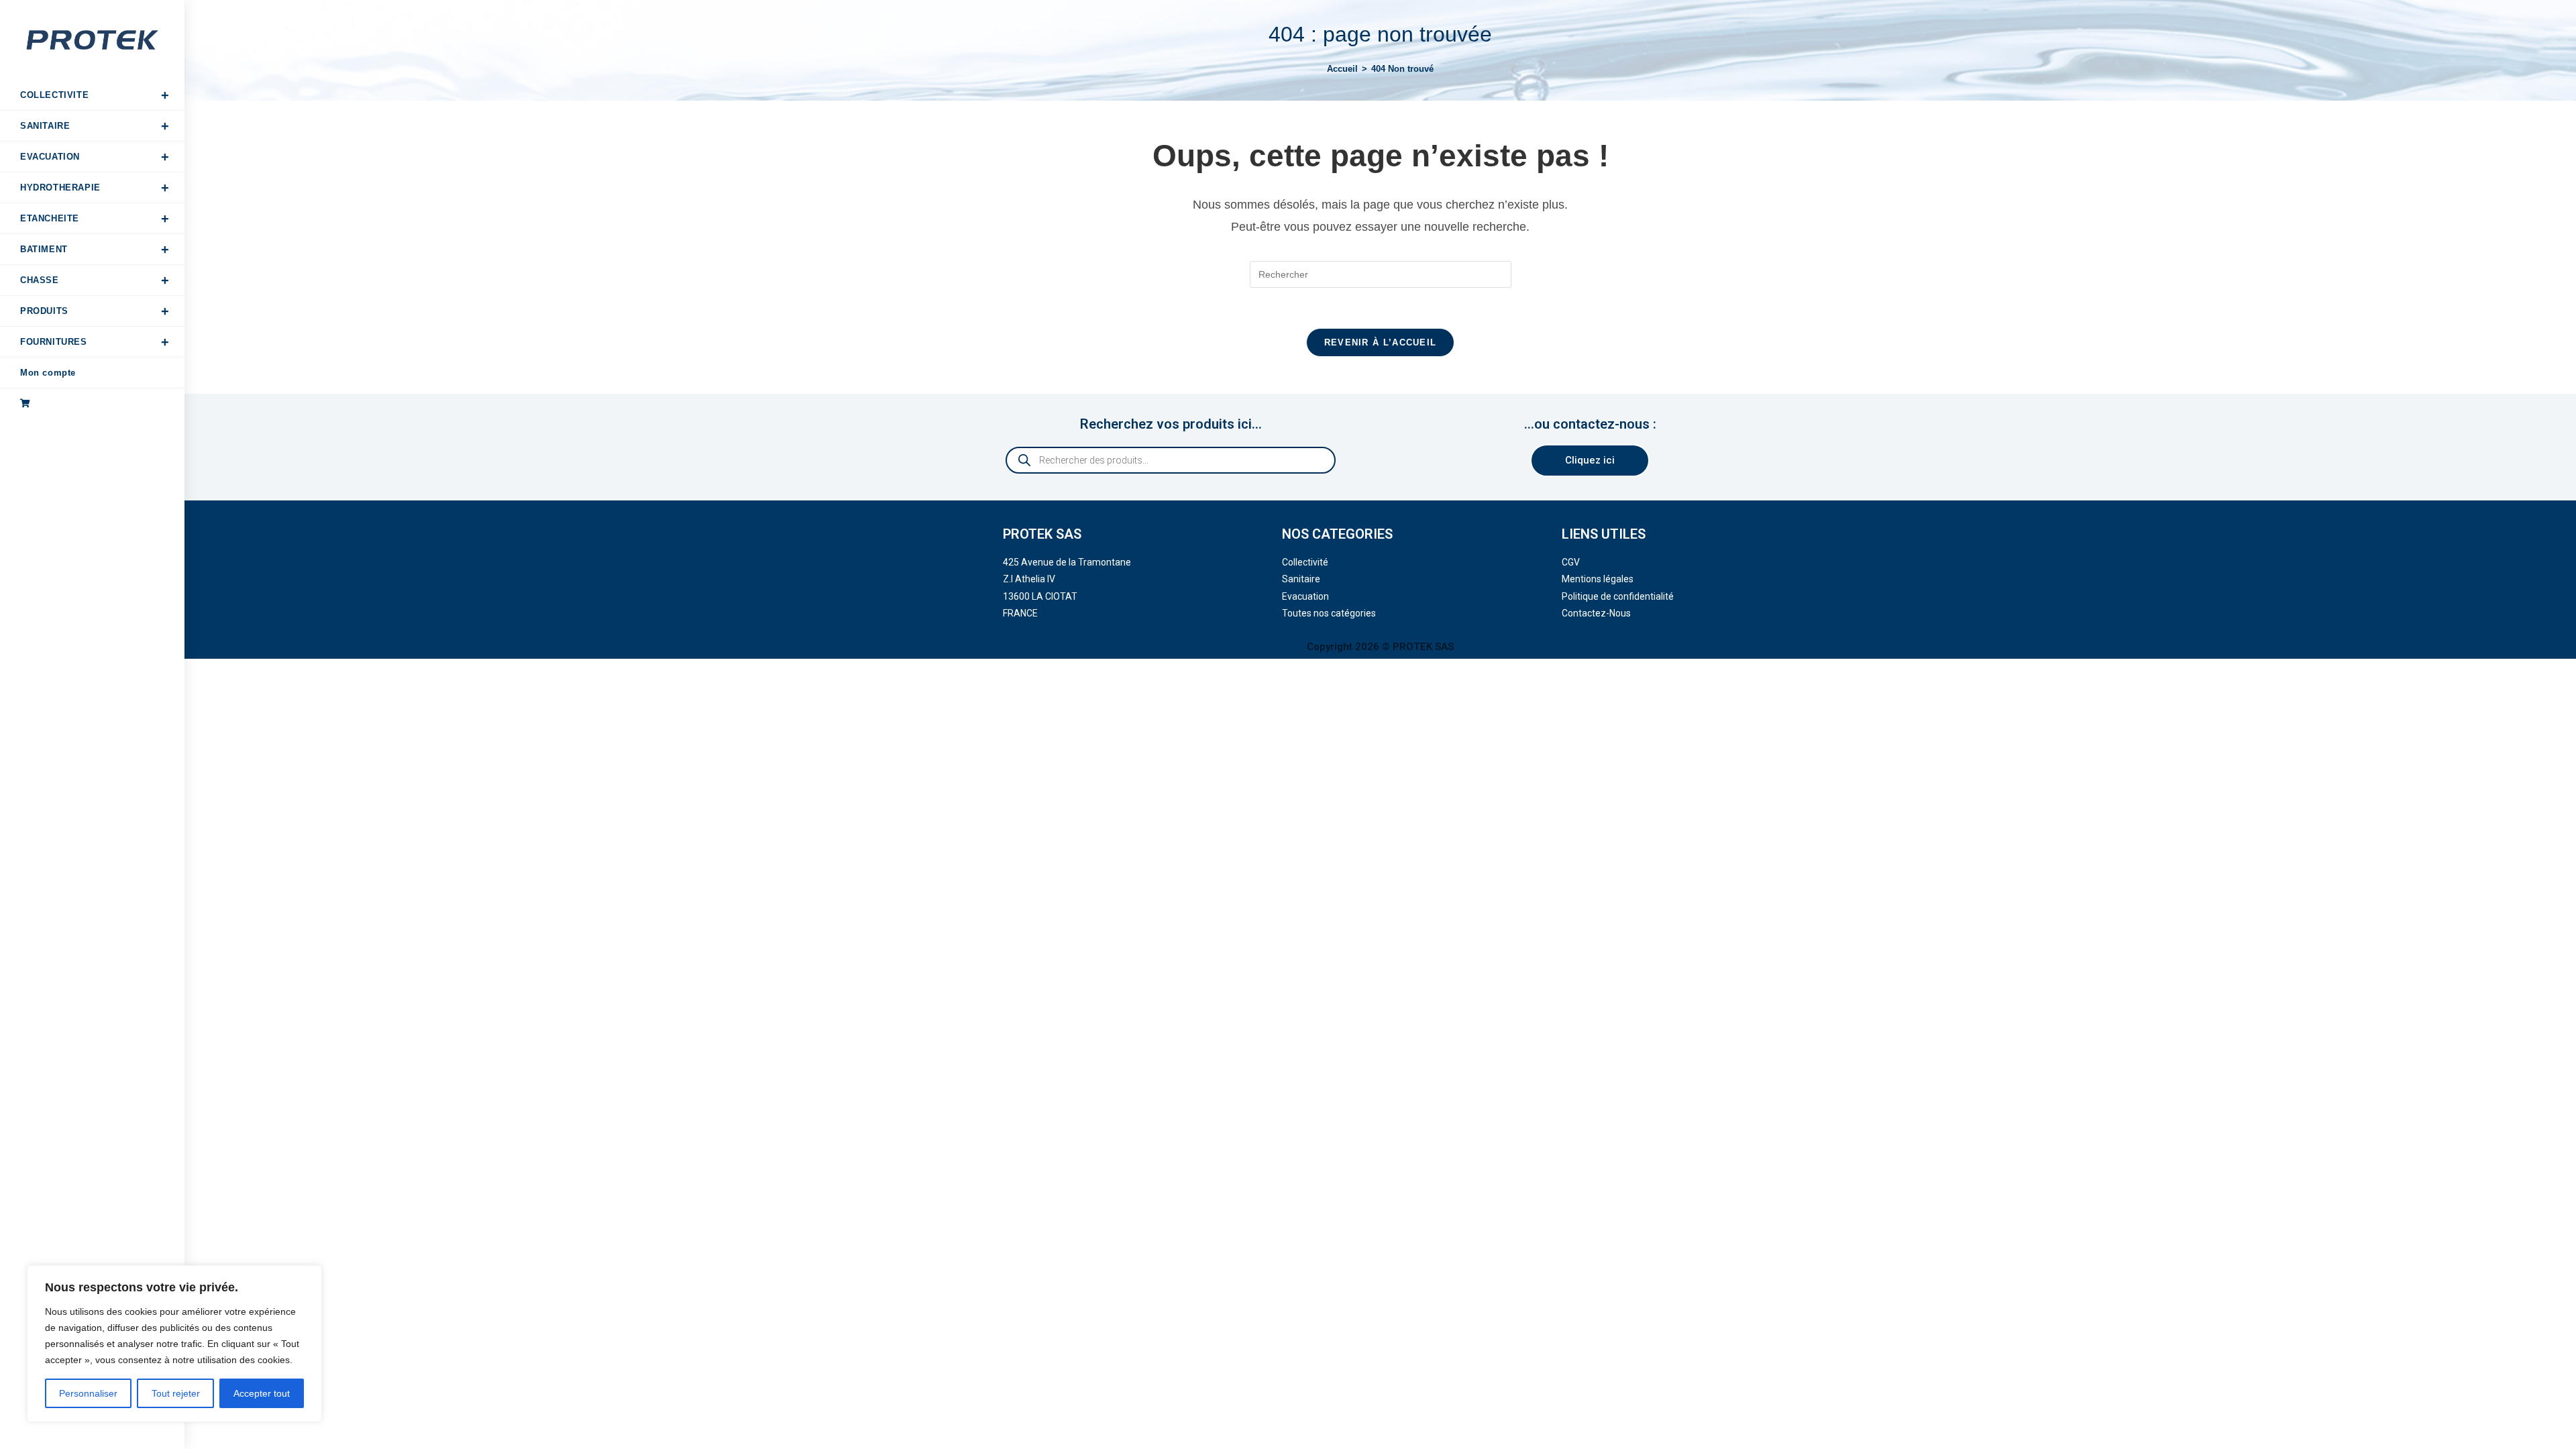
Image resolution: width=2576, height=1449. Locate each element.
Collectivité (1305, 562)
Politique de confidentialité (1618, 596)
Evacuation (1305, 596)
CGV (1571, 562)
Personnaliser (88, 1393)
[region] (174, 1344)
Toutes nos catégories (1329, 613)
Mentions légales (1598, 579)
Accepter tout (262, 1393)
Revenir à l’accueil (1381, 342)
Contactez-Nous (1596, 613)
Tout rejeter (176, 1393)
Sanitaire (1301, 579)
